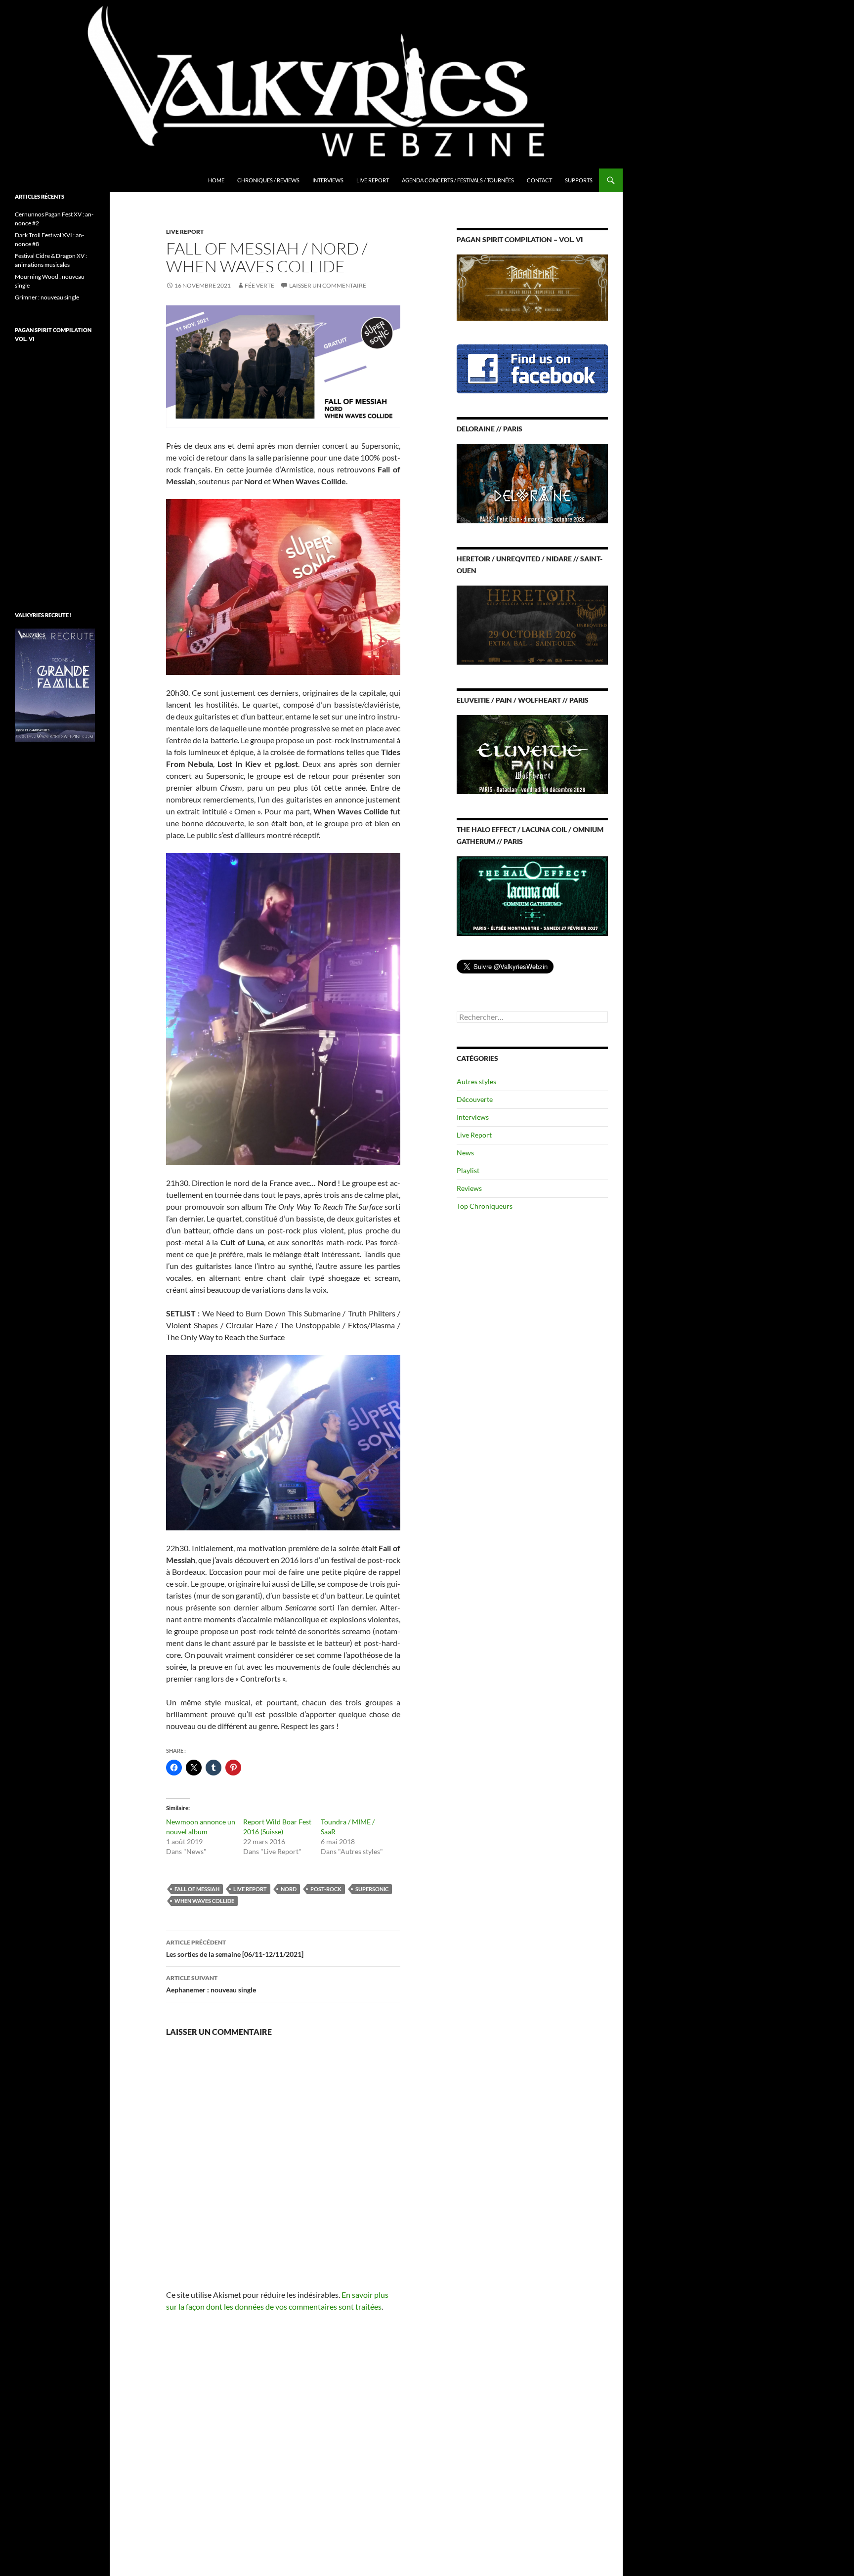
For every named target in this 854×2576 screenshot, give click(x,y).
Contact (539, 180)
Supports (579, 180)
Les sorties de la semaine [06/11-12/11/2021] (235, 1948)
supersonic (372, 1889)
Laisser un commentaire (328, 285)
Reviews (469, 1188)
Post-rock (326, 1889)
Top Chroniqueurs (485, 1206)
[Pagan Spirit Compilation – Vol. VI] (532, 287)
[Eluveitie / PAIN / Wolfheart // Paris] (532, 754)
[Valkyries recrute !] (55, 684)
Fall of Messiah (197, 1889)
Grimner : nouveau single (47, 297)
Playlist (468, 1170)
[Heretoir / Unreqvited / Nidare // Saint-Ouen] (532, 624)
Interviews (328, 180)
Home (216, 180)
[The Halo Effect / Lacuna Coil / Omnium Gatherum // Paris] (532, 895)
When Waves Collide (204, 1901)
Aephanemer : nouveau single (211, 1984)
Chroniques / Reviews (268, 180)
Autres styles (476, 1081)
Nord (289, 1889)
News (465, 1153)
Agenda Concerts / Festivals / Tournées (458, 180)
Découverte (475, 1099)
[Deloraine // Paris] (532, 483)
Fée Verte (259, 285)
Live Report (373, 180)
